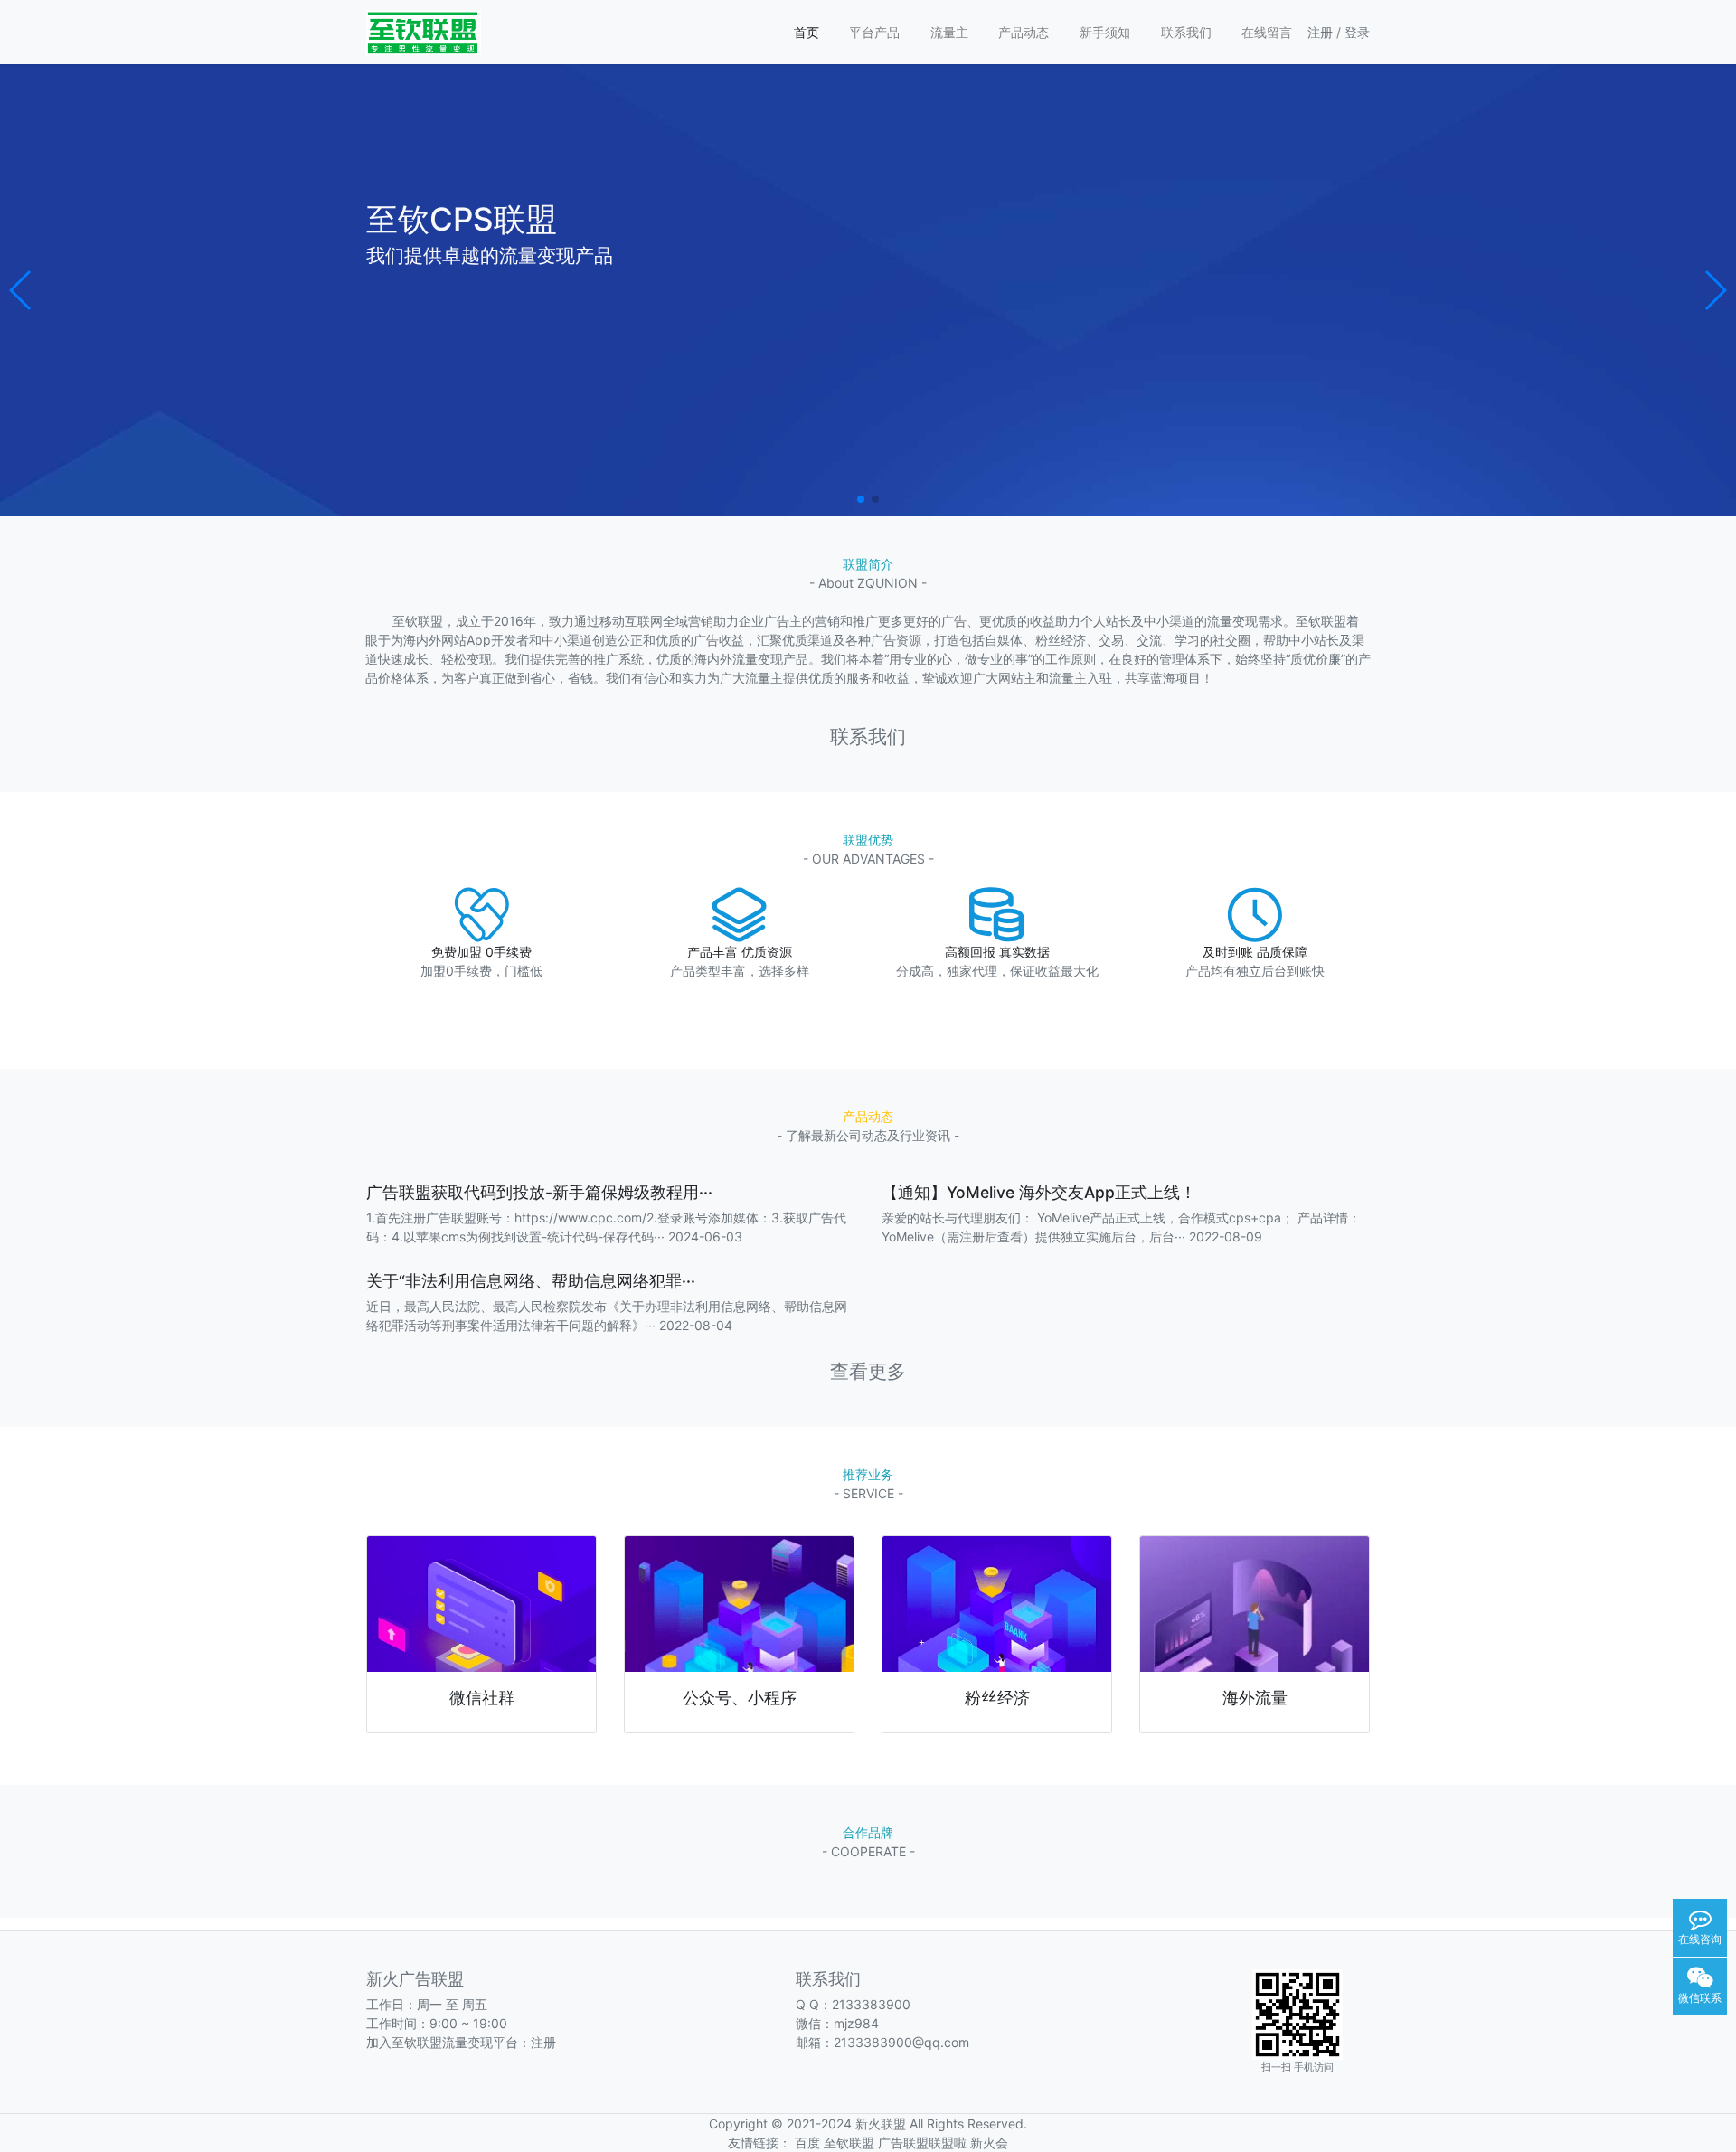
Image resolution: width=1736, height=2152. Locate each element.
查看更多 (868, 1371)
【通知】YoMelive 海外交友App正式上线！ (1039, 1192)
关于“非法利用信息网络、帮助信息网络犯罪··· (531, 1281)
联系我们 (1186, 32)
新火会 (989, 2143)
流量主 (949, 32)
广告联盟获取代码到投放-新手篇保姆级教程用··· (539, 1192)
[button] (21, 290)
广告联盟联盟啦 (922, 2143)
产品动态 (1024, 32)
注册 (1320, 32)
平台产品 (874, 32)
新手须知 (1105, 32)
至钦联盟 (849, 2143)
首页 (807, 32)
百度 (807, 2143)
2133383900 (871, 2004)
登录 (1357, 32)
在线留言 (1267, 32)
